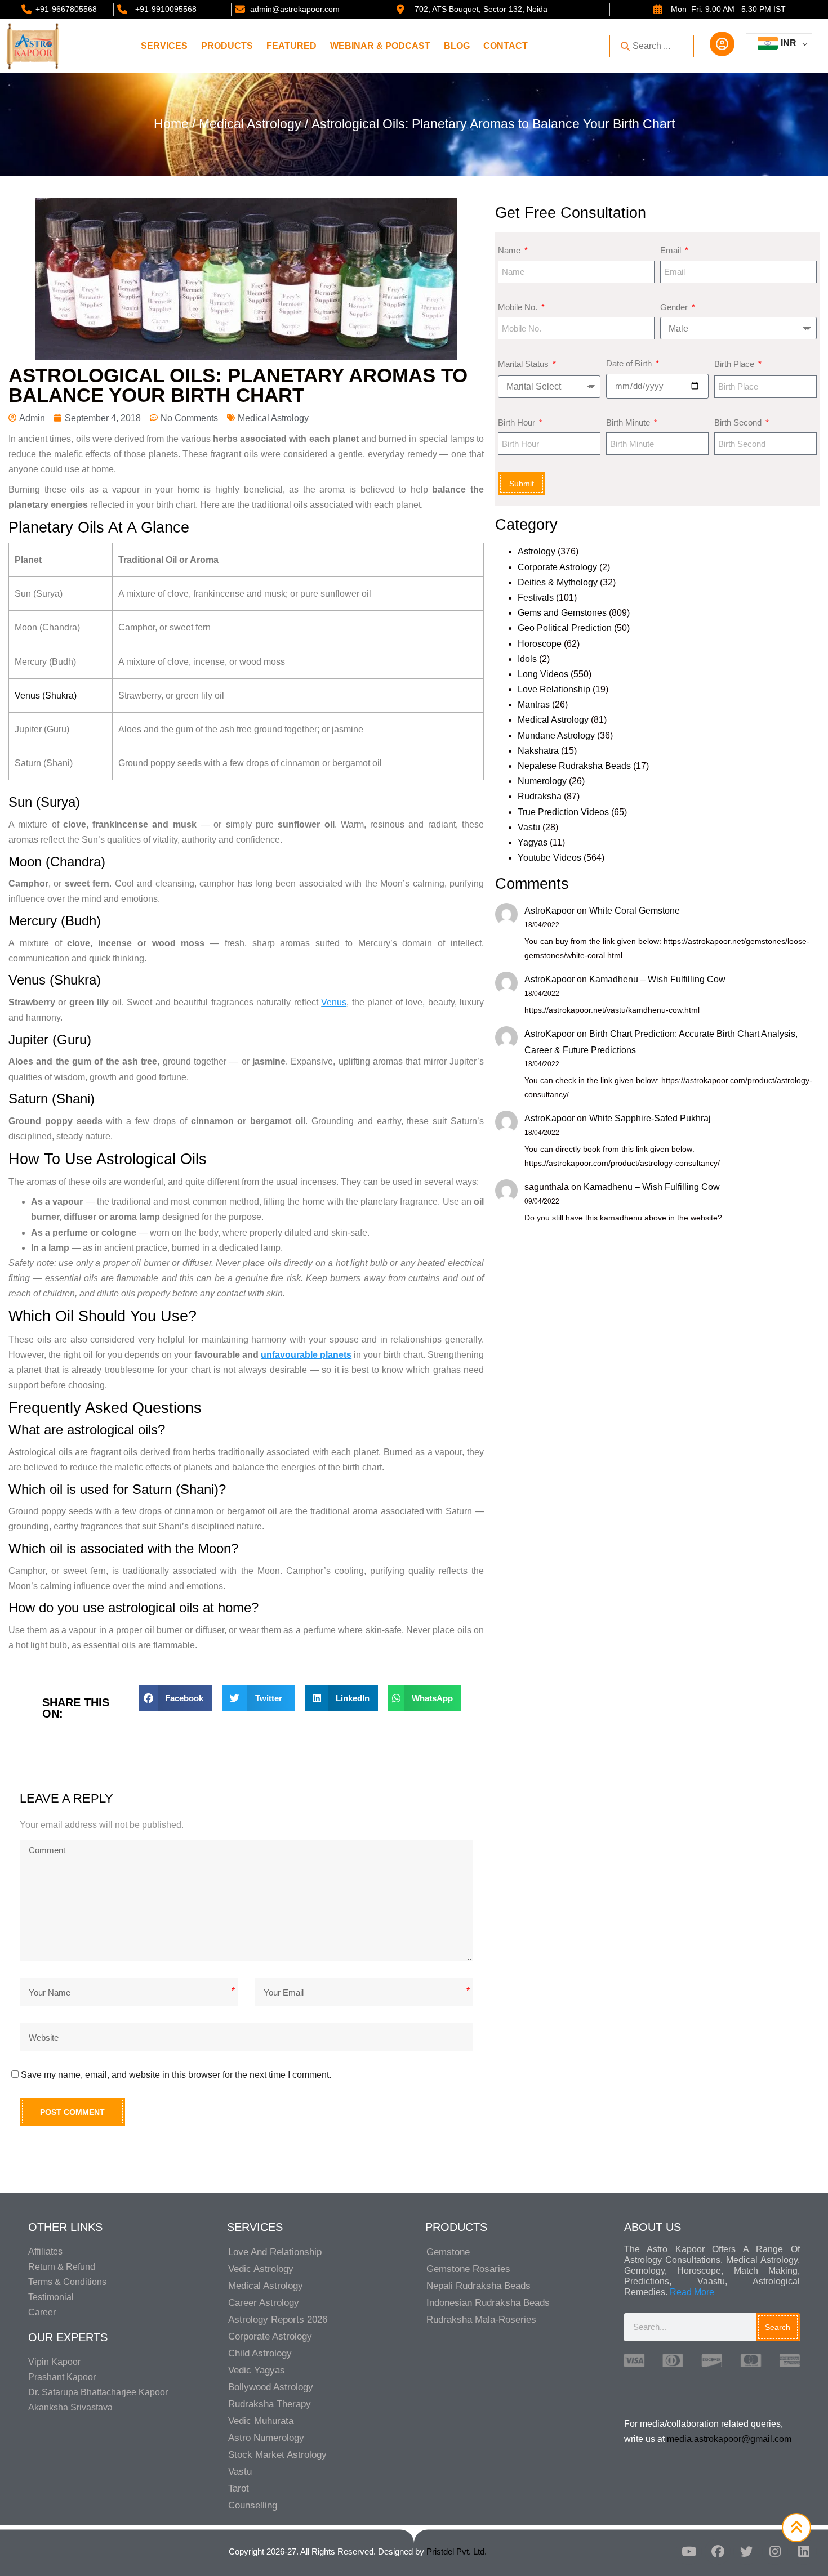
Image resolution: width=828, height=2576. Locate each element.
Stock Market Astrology (277, 2455)
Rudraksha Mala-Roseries (481, 2320)
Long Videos (543, 674)
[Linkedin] (804, 2552)
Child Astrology (260, 2353)
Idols (527, 659)
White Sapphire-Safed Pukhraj (650, 1118)
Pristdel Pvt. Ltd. (457, 2552)
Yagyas (533, 842)
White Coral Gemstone (635, 911)
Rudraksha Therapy (270, 2404)
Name (510, 250)
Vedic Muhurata (261, 2421)
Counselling (253, 2505)
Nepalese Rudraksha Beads (574, 766)
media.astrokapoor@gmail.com (729, 2439)
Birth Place (735, 364)
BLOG (457, 46)
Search (778, 2327)
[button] (176, 1698)
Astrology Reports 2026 (278, 2320)
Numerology (542, 781)
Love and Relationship (275, 2252)
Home (171, 124)
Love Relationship (554, 689)
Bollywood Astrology (271, 2387)
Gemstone (448, 2252)
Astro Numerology (266, 2438)
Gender (675, 307)
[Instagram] (775, 2552)
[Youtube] (689, 2552)
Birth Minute (629, 422)
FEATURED (291, 46)
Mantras (534, 705)
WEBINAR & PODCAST (380, 46)
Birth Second (739, 422)
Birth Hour (518, 422)
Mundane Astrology (556, 735)
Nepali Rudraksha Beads (478, 2286)
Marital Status (524, 364)
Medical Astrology (250, 124)
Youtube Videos (549, 858)
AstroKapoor (549, 911)
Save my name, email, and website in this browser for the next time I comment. (176, 2075)
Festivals (536, 598)
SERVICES (164, 46)
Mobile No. (519, 307)
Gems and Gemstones (562, 613)
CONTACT (506, 46)
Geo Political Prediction (565, 628)
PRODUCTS (227, 46)
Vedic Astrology (261, 2269)
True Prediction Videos (563, 812)
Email (672, 250)
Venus (334, 1002)
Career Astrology (264, 2303)
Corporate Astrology (557, 567)
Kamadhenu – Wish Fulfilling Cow (657, 979)
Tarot (239, 2488)
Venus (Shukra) (46, 696)
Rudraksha (540, 796)
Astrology (537, 551)
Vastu (529, 827)
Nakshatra (538, 751)
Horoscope (540, 644)
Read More (692, 2292)
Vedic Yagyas (257, 2370)
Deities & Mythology (558, 582)
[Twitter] (746, 2552)
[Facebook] (718, 2552)
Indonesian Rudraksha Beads (488, 2303)
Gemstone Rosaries (468, 2269)
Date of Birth (630, 363)
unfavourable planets (306, 1355)
